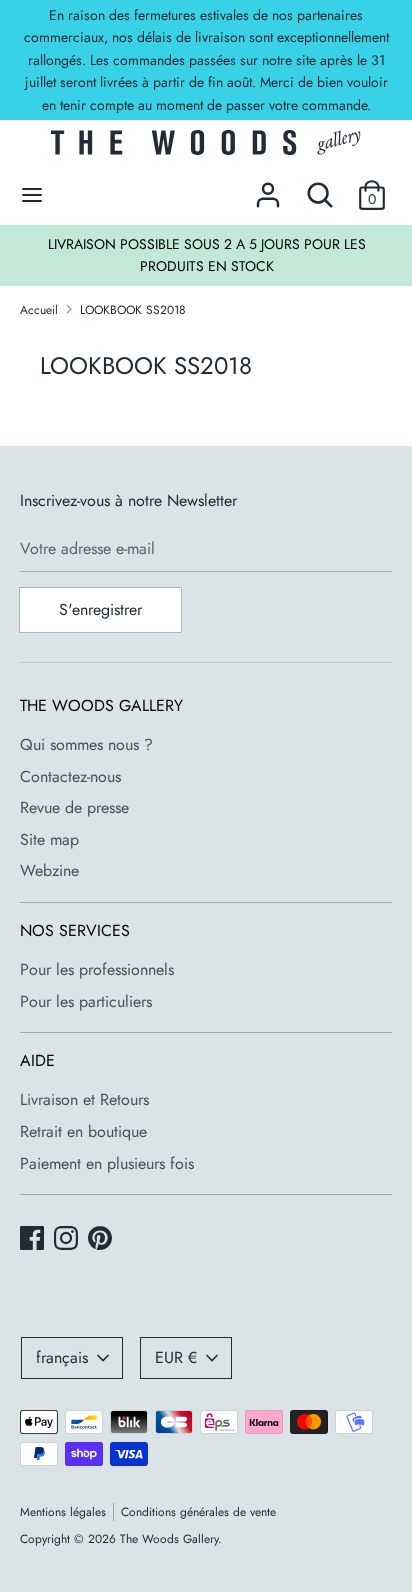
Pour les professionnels (97, 969)
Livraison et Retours (84, 1099)
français (62, 1357)
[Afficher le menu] (32, 195)
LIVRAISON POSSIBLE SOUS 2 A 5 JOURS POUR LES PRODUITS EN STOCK (207, 255)
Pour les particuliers (86, 1001)
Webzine (49, 870)
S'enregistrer (100, 609)
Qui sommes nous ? (86, 744)
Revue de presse (74, 807)
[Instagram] (68, 1240)
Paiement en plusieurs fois (107, 1163)
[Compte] (268, 187)
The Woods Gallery (169, 1539)
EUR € (176, 1357)
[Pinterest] (102, 1240)
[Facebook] (34, 1240)
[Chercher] (320, 187)
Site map (49, 839)
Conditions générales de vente (198, 1512)
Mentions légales (63, 1512)
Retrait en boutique (83, 1131)
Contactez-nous (70, 776)
